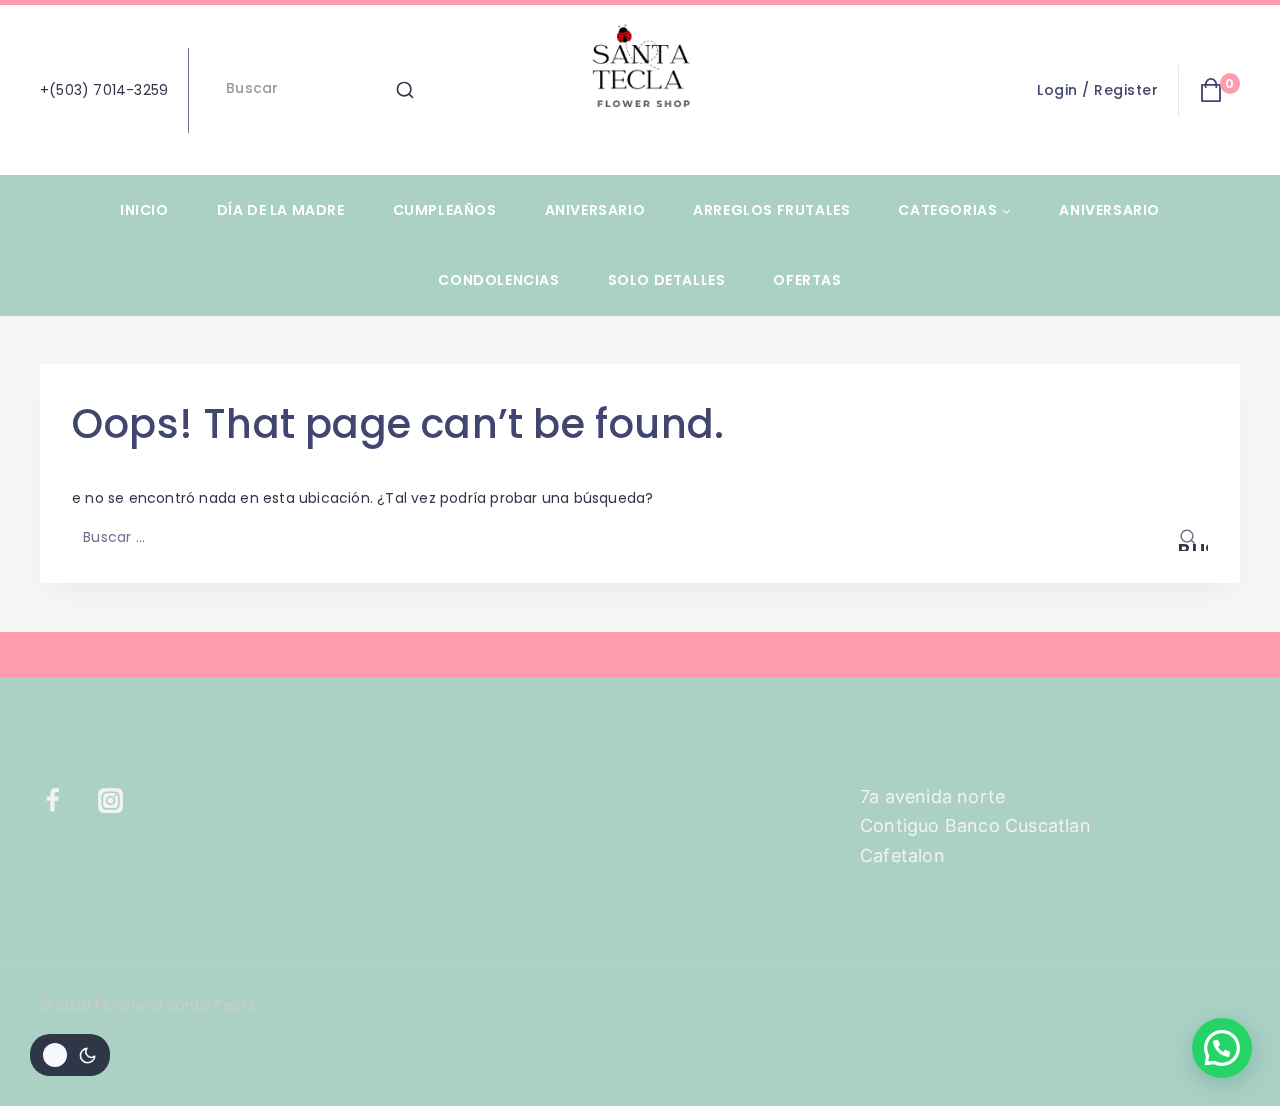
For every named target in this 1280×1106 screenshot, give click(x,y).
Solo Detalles (667, 280)
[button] (1222, 1048)
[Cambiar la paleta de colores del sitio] (70, 1055)
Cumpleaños (445, 210)
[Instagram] (123, 801)
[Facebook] (65, 801)
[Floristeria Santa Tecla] (640, 90)
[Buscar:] (640, 537)
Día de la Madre (281, 210)
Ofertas (807, 280)
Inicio (144, 210)
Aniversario (595, 210)
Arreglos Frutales (771, 210)
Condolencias (498, 280)
